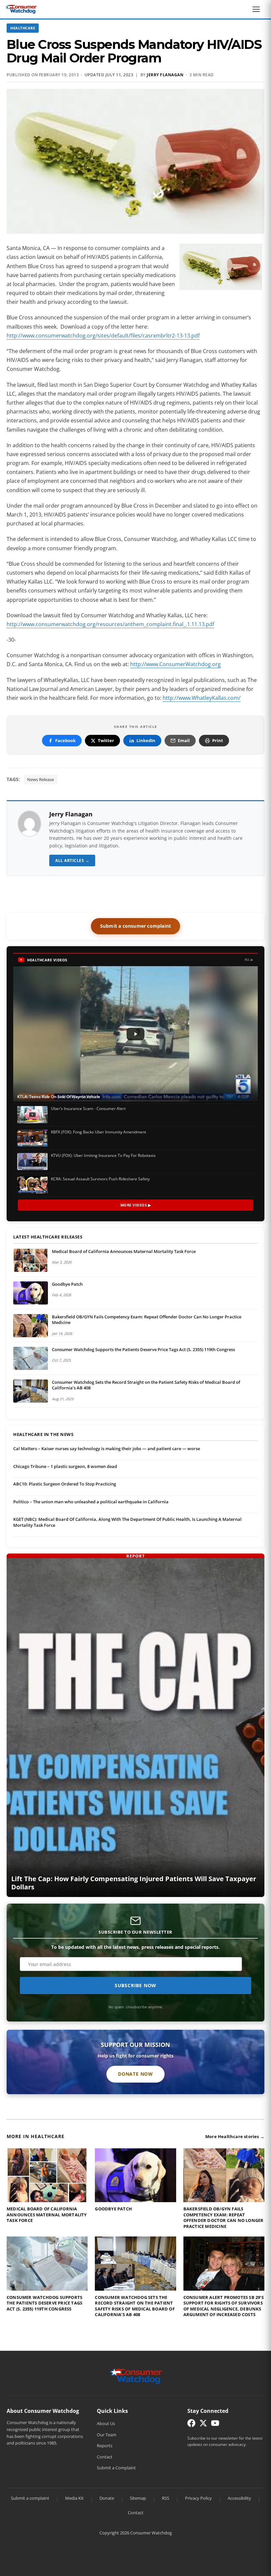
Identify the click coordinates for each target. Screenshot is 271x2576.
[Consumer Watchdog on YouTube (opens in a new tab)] (215, 2425)
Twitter (106, 740)
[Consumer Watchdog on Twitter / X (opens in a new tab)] (203, 2425)
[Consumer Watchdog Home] (136, 2376)
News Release (40, 779)
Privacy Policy (198, 2498)
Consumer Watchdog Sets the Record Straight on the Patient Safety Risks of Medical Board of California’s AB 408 (146, 1385)
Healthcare (23, 28)
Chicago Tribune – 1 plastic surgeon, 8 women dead (65, 1466)
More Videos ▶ (136, 1205)
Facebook (65, 740)
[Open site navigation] (258, 9)
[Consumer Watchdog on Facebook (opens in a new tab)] (191, 2425)
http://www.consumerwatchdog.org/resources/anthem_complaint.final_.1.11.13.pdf (110, 624)
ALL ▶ (249, 960)
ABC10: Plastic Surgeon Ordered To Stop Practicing (65, 1484)
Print (218, 740)
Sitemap (138, 2498)
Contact (105, 2457)
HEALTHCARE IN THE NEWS (43, 1435)
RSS (166, 2498)
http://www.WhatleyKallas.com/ (202, 698)
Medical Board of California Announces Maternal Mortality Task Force (124, 1251)
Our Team (107, 2435)
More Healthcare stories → (235, 2136)
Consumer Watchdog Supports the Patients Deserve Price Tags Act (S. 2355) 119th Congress (143, 1349)
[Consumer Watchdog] (21, 9)
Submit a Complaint (116, 2468)
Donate (107, 2498)
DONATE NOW (135, 2074)
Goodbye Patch (67, 1284)
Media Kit (74, 2498)
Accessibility (239, 2498)
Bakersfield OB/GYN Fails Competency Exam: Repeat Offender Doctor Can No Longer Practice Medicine (147, 1320)
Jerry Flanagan (165, 75)
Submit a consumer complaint (135, 926)
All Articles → (72, 860)
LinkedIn (146, 740)
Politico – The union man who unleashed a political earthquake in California (91, 1502)
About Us (106, 2423)
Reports (105, 2446)
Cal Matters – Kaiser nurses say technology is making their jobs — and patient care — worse (107, 1449)
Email (184, 740)
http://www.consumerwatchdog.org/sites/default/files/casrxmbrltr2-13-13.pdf (103, 336)
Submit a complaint (30, 2498)
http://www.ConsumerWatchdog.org (175, 664)
